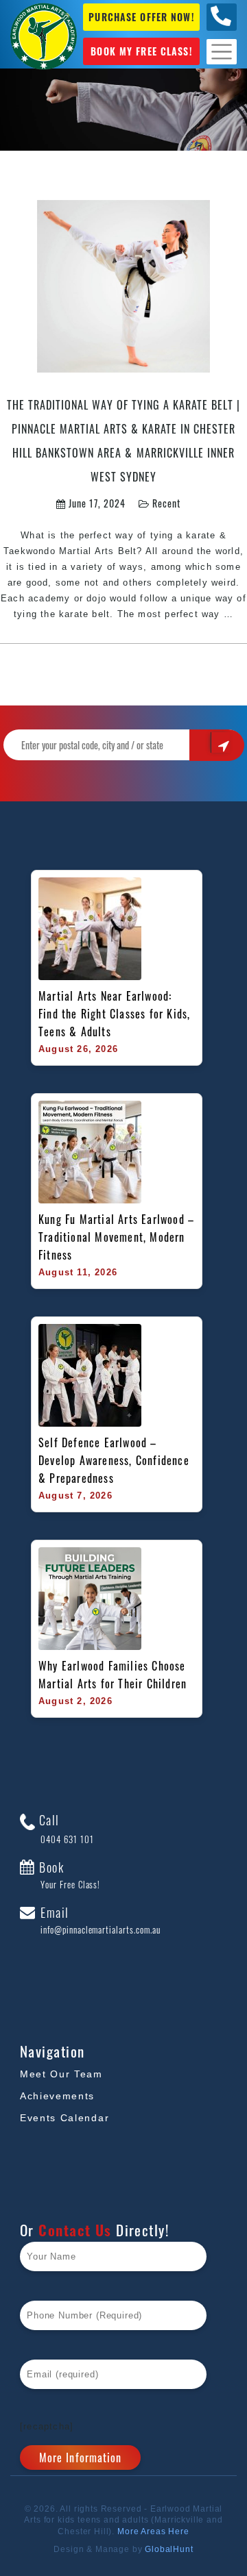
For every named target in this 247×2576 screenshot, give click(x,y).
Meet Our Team (61, 2074)
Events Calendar (64, 2118)
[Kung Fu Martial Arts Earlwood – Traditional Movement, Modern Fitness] (90, 1152)
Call (64, 1829)
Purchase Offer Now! (141, 17)
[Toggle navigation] (222, 52)
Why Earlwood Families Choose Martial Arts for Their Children (114, 1675)
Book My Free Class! (141, 51)
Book (68, 1875)
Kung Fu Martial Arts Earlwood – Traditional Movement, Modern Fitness (117, 1237)
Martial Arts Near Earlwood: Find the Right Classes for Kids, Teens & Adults (116, 1014)
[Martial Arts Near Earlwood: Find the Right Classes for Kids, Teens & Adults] (90, 929)
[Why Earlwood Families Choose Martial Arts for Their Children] (90, 1599)
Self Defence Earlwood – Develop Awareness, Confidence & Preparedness (116, 1460)
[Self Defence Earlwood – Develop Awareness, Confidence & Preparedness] (90, 1375)
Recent (166, 503)
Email (99, 1921)
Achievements (57, 2096)
